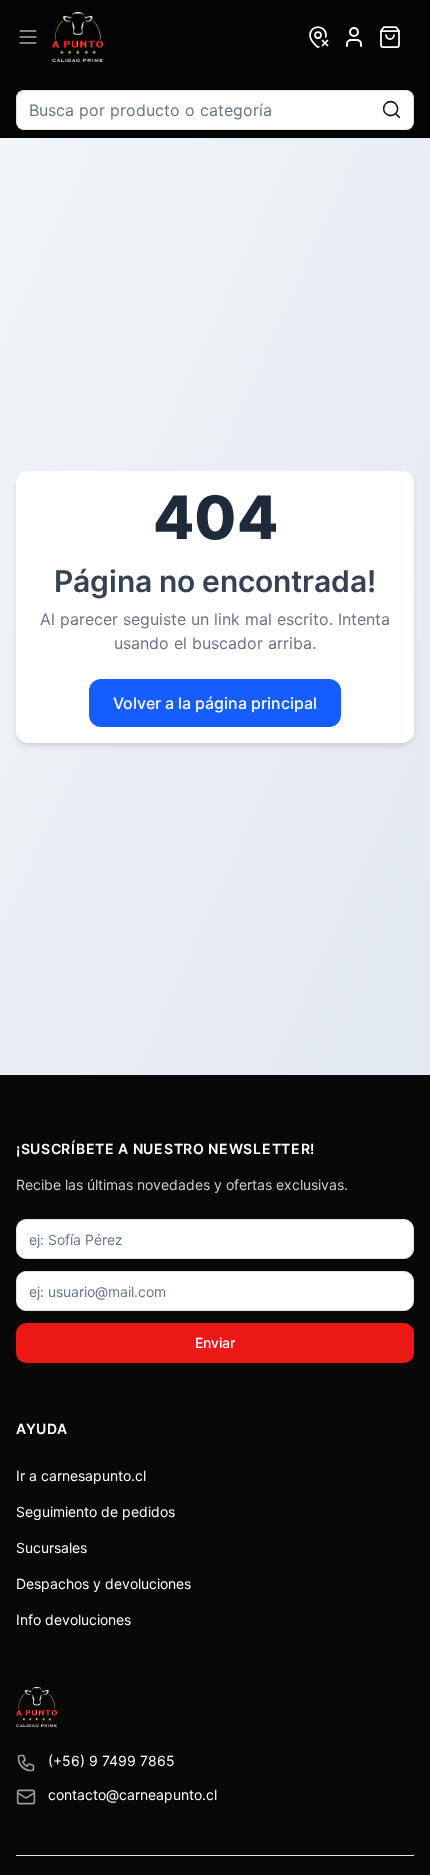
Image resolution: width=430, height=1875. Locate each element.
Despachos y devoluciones (103, 1583)
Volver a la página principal (215, 703)
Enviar (215, 1342)
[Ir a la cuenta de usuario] (354, 37)
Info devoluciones (73, 1619)
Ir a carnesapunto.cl (81, 1475)
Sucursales (51, 1547)
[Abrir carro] (390, 37)
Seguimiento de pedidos (95, 1511)
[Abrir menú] (28, 37)
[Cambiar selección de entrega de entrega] (318, 37)
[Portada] (77, 37)
